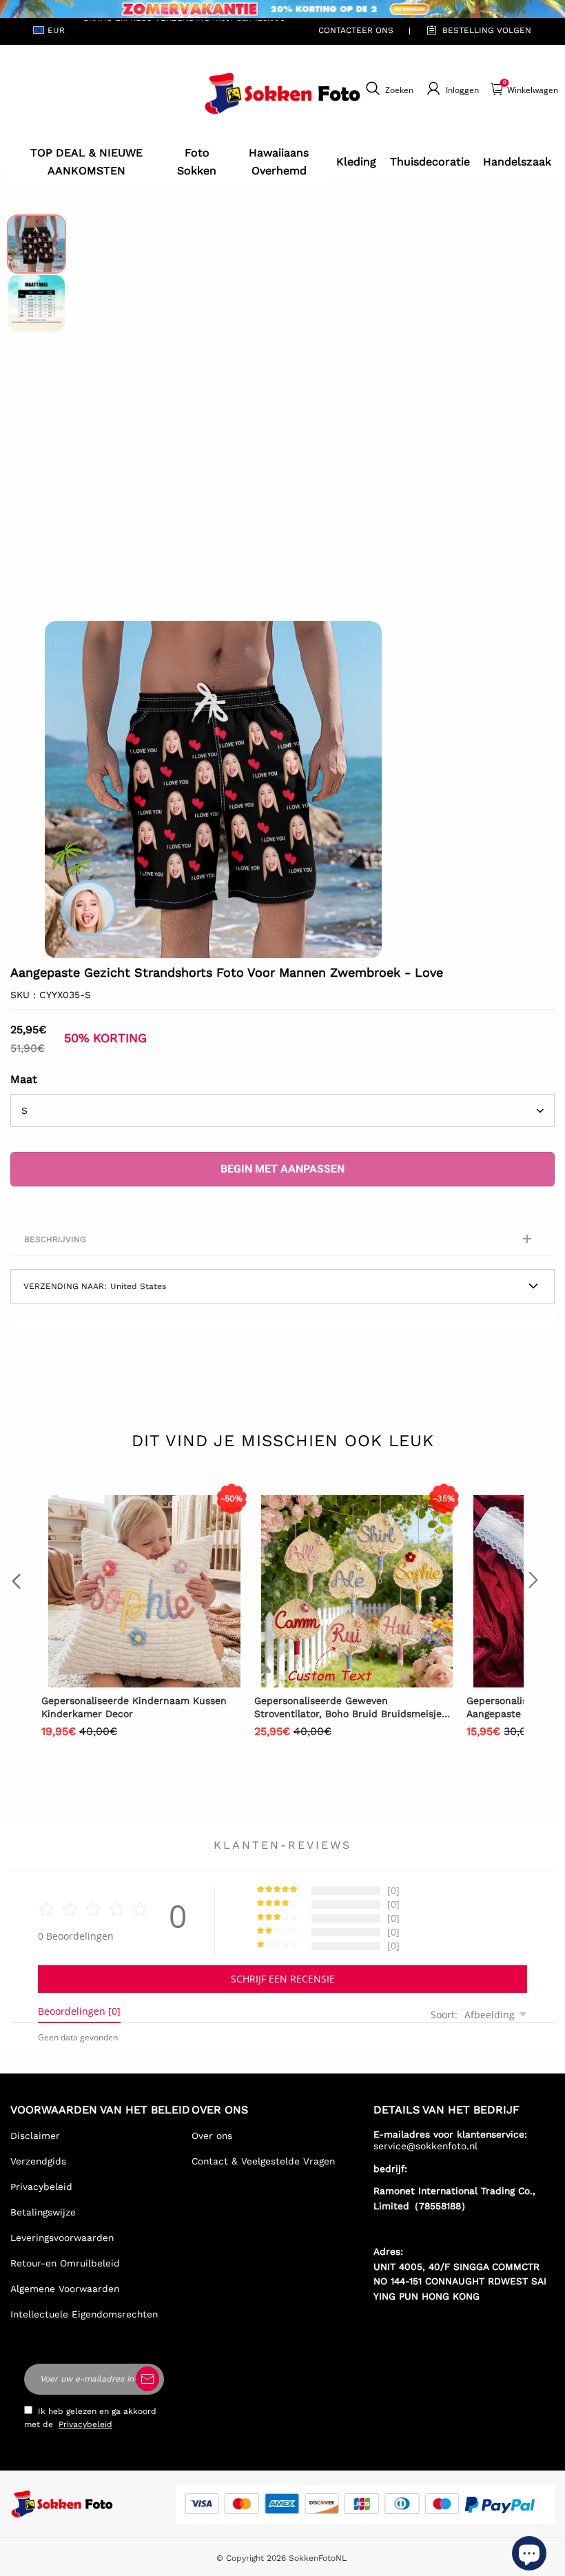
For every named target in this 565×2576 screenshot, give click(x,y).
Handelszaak (517, 162)
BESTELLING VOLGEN (487, 30)
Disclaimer (35, 2136)
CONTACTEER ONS (356, 30)
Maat (24, 1079)
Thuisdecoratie (430, 162)
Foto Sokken (197, 162)
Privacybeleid (41, 2187)
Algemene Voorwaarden (65, 2289)
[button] (65, 790)
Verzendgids (38, 2161)
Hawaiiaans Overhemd (279, 162)
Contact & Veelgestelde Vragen (263, 2161)
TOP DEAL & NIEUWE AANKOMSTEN (86, 162)
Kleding (356, 162)
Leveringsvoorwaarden (62, 2238)
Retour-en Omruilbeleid (65, 2263)
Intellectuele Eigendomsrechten (84, 2314)
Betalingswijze (43, 2212)
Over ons (212, 2136)
